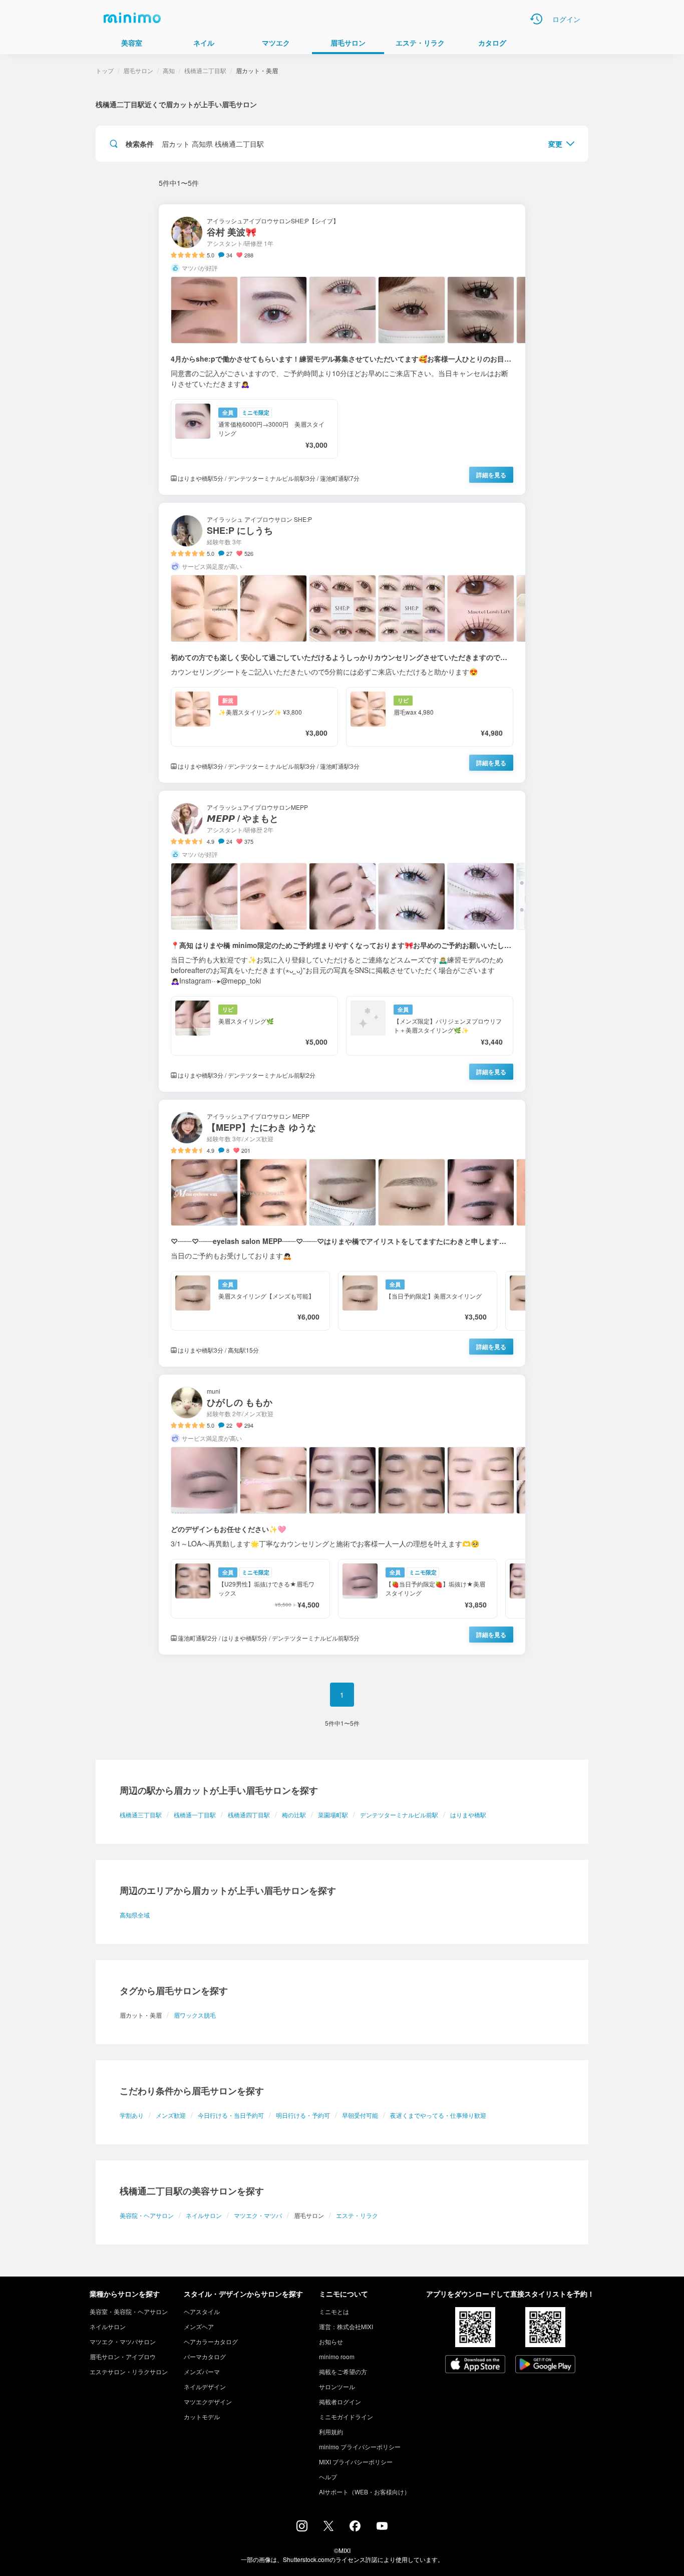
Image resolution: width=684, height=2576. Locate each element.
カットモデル (202, 2417)
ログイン (566, 19)
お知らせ (331, 2341)
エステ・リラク (357, 2215)
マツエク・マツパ (258, 2215)
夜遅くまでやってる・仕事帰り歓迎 (438, 2115)
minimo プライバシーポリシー (360, 2447)
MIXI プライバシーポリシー (356, 2462)
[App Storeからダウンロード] (475, 2365)
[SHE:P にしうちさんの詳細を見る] (342, 643)
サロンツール (337, 2386)
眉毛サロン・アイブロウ (123, 2356)
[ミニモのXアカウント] (328, 2528)
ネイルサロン (204, 2215)
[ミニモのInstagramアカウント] (302, 2528)
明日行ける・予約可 (303, 2115)
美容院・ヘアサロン (147, 2215)
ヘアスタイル (202, 2311)
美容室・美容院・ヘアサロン (129, 2311)
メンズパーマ (202, 2371)
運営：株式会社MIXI (346, 2326)
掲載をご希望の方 (343, 2371)
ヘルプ (328, 2477)
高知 (169, 70)
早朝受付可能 (360, 2115)
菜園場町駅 (333, 1815)
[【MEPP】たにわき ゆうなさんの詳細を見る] (342, 1233)
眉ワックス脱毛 (195, 2015)
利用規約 (331, 2432)
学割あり (132, 2115)
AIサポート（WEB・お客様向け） (365, 2492)
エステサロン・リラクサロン (129, 2371)
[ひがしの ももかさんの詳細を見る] (342, 1515)
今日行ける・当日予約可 (231, 2115)
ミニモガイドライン (346, 2417)
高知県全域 (135, 1915)
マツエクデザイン (208, 2401)
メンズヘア (199, 2326)
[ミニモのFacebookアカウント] (355, 2528)
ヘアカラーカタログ (211, 2341)
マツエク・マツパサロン (123, 2341)
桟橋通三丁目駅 (141, 1815)
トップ (105, 70)
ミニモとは (334, 2311)
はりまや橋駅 (468, 1815)
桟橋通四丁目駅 (249, 1815)
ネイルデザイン (205, 2386)
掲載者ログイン (340, 2401)
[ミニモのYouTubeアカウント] (382, 2527)
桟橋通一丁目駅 (195, 1815)
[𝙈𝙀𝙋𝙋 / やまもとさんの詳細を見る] (342, 941)
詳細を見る (491, 475)
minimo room (337, 2356)
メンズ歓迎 (171, 2115)
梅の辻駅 (294, 1815)
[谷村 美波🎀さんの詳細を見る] (342, 350)
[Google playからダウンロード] (545, 2365)
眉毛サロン (138, 70)
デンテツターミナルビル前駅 (399, 1815)
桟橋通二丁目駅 (205, 70)
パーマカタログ (205, 2356)
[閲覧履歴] (536, 19)
